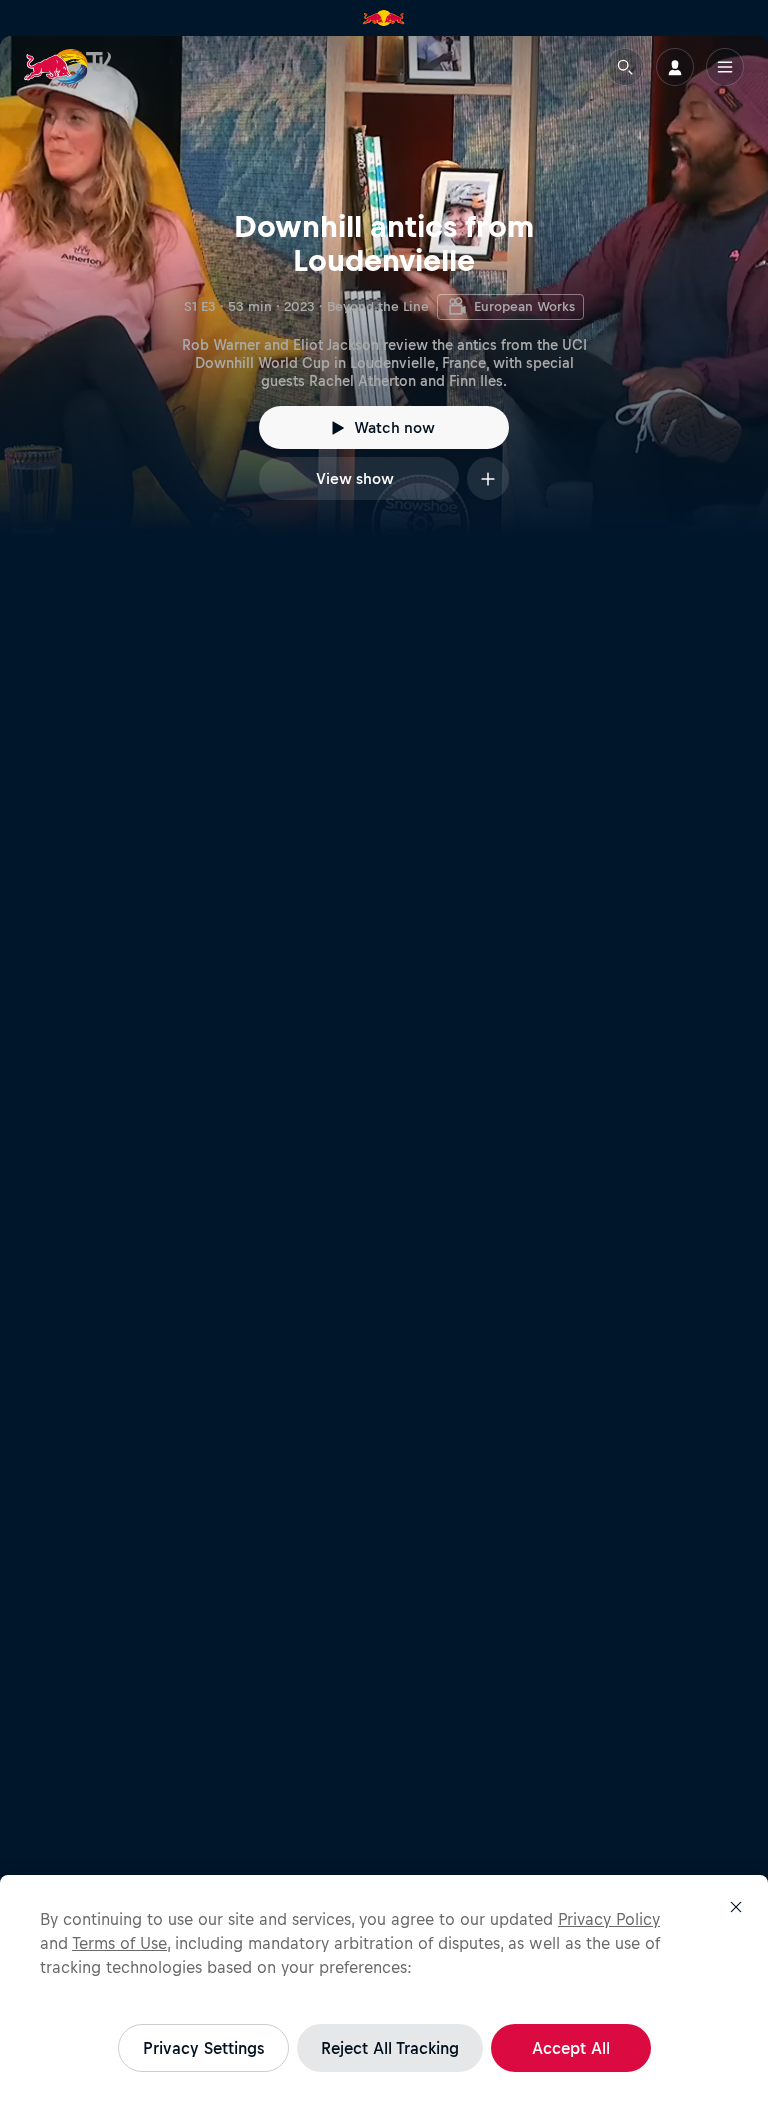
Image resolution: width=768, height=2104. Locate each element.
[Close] (736, 1907)
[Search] (625, 67)
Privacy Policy (609, 1919)
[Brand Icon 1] (384, 18)
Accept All (571, 2048)
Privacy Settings (203, 2048)
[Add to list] (488, 478)
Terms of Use (119, 1943)
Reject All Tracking (390, 2048)
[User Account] (675, 67)
